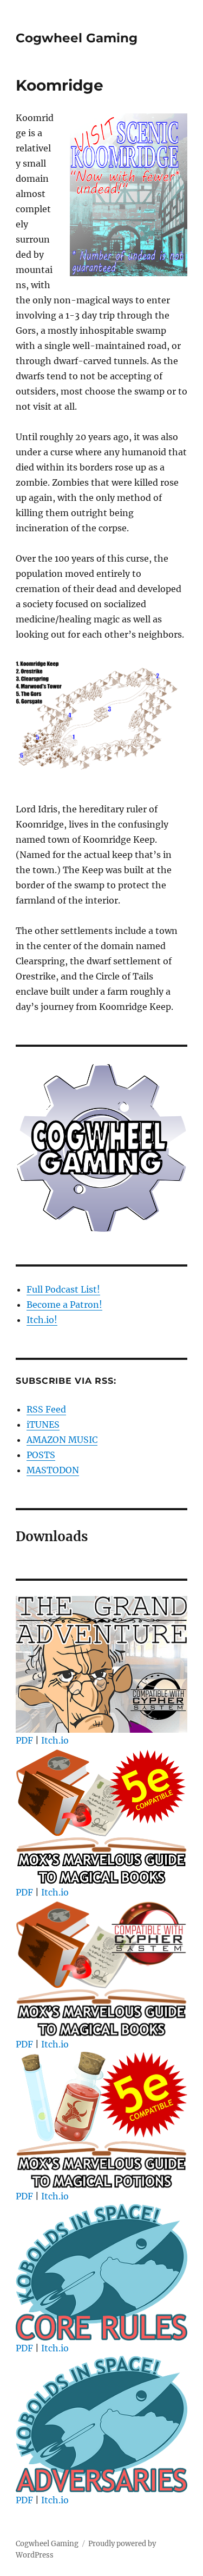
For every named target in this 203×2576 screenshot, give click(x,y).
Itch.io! (42, 1320)
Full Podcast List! (63, 1289)
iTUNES (43, 1424)
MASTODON (53, 1470)
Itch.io (55, 1740)
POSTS (41, 1455)
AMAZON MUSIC (62, 1440)
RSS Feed (46, 1409)
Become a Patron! (64, 1305)
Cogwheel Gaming (77, 38)
